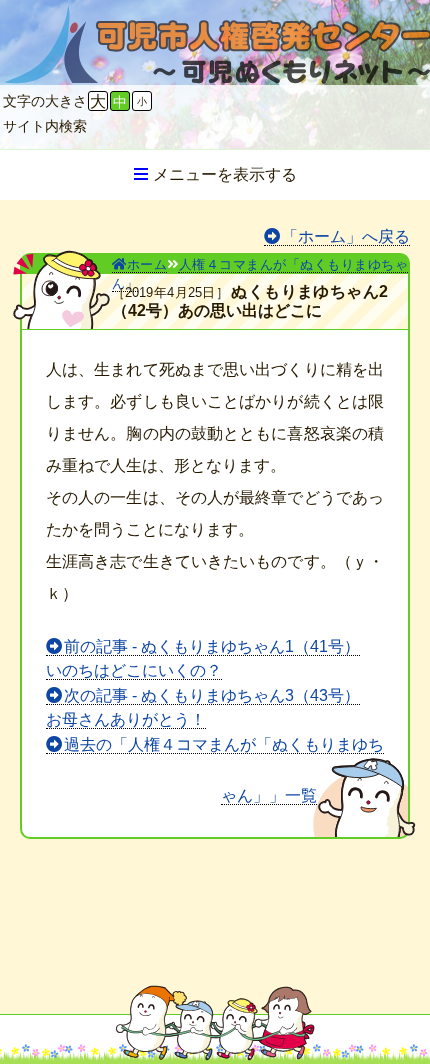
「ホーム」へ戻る (346, 236)
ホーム (146, 264)
